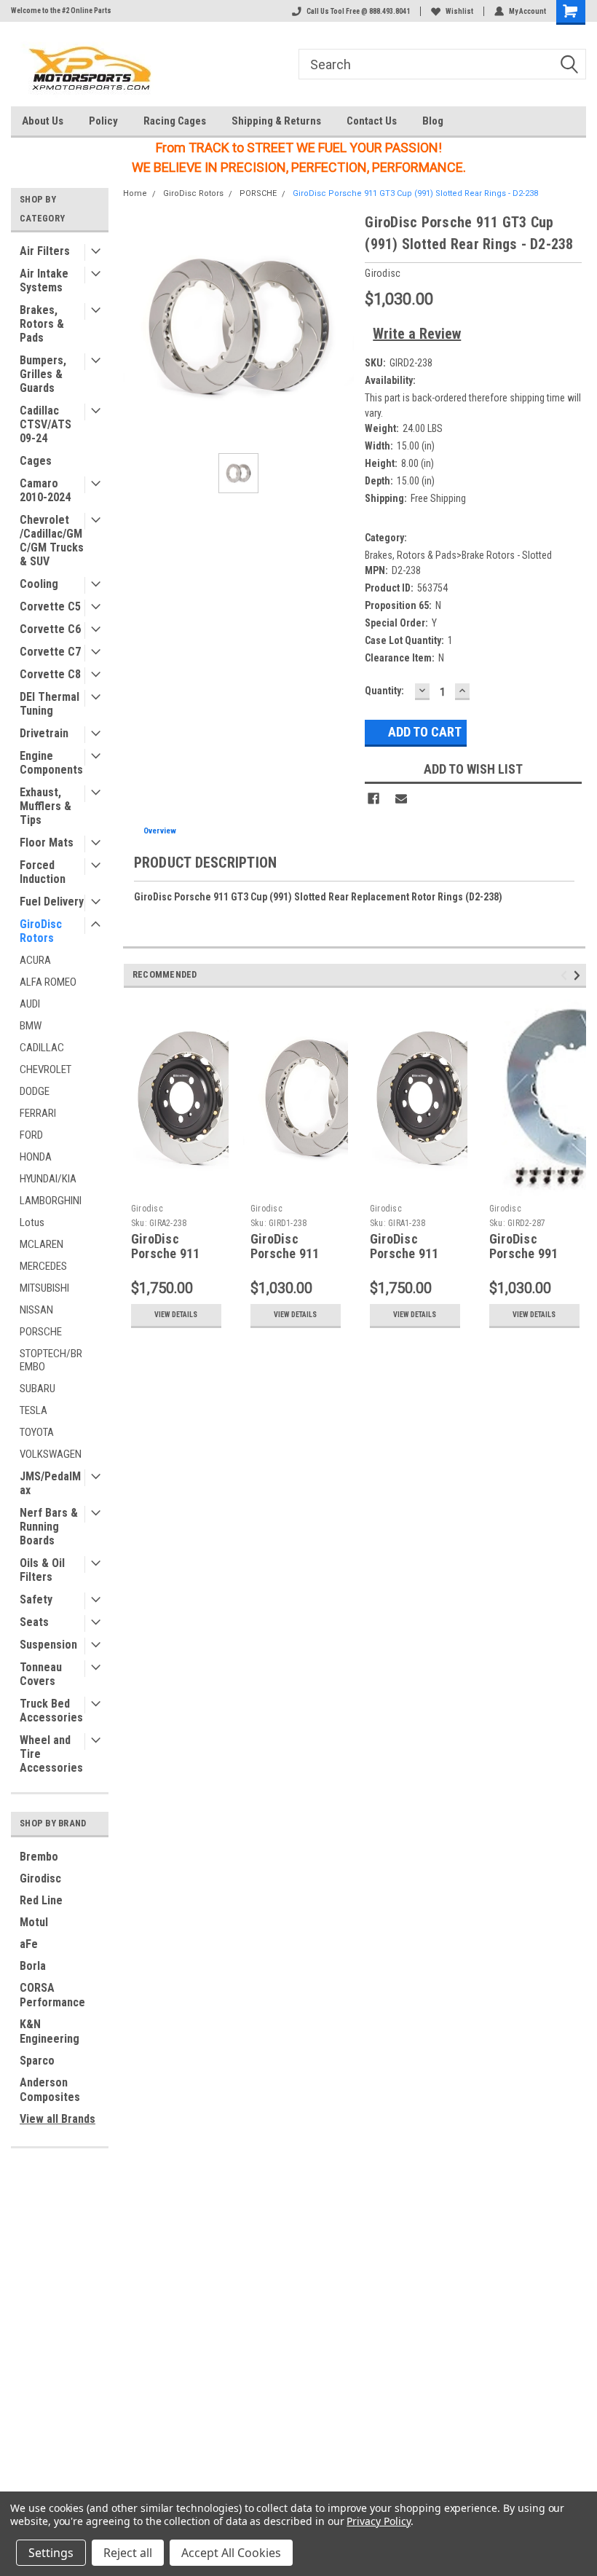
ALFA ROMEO (48, 982)
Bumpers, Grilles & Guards (43, 374)
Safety (36, 1599)
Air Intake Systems (44, 280)
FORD (31, 1135)
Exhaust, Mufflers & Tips (46, 806)
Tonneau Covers (41, 1674)
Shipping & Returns (276, 121)
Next (579, 975)
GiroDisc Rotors (41, 931)
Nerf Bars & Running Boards (49, 1527)
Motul (34, 1922)
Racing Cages (175, 121)
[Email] (401, 798)
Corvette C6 (50, 629)
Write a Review (417, 334)
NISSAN (36, 1310)
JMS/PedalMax (50, 1483)
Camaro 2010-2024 (45, 490)
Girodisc (40, 1878)
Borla (33, 1966)
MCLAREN (41, 1244)
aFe (29, 1944)
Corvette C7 (50, 652)
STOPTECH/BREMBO (51, 1360)
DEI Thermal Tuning (50, 704)
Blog (433, 121)
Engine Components (51, 763)
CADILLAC (42, 1048)
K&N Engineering (50, 2031)
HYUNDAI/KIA (48, 1179)
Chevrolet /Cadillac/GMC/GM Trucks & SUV (52, 541)
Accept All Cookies (231, 2553)
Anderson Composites (50, 2090)
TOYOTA (37, 1432)
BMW (31, 1026)
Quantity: (384, 691)
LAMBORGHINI (51, 1201)
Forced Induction (43, 872)
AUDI (30, 1004)
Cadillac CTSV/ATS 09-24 (46, 424)
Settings (51, 2553)
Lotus (32, 1222)
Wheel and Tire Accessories (51, 1754)
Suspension (48, 1645)
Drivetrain (44, 733)
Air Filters (45, 251)
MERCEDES (43, 1266)
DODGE (35, 1091)
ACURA (35, 960)
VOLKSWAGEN (51, 1454)
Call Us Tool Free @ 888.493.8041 (358, 11)
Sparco (37, 2061)
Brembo (39, 1857)
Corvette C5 (50, 606)
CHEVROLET (46, 1069)
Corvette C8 (50, 674)
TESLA (33, 1410)
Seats (34, 1622)
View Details (176, 1315)
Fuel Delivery (52, 902)
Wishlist (459, 11)
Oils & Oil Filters (42, 1570)
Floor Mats (47, 843)
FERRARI (38, 1113)
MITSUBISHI (44, 1288)
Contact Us (372, 121)
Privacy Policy (378, 2521)
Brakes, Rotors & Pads (42, 324)
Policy (103, 121)
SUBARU (37, 1389)
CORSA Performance (52, 1995)
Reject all (128, 2553)
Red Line (41, 1900)
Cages (36, 461)
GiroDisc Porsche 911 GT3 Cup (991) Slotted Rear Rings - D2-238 (415, 193)
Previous (566, 975)
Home (135, 193)
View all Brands (58, 2119)
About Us (43, 121)
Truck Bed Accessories (51, 1711)
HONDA (36, 1157)
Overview (160, 831)
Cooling (39, 584)
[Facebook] (373, 798)
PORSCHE (41, 1332)
